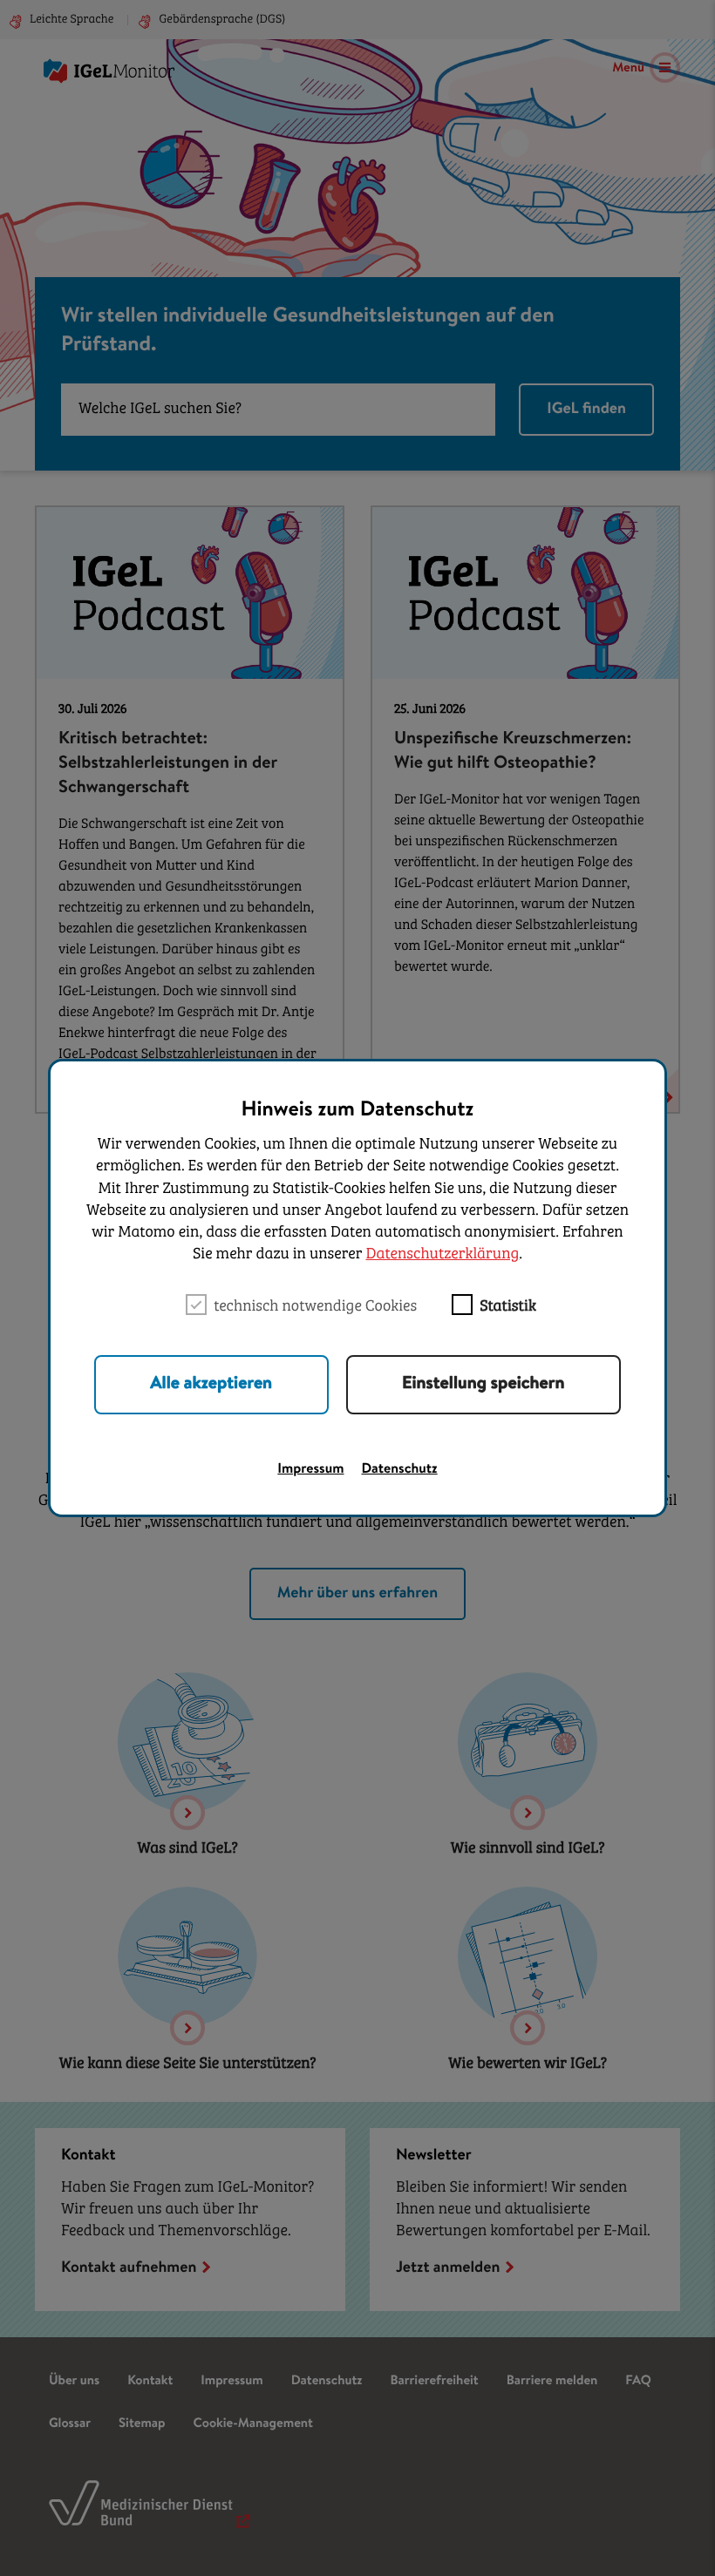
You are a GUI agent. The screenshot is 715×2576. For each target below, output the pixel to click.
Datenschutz (400, 1470)
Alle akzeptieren (211, 1385)
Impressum (310, 1470)
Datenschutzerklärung (442, 1255)
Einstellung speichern (483, 1385)
